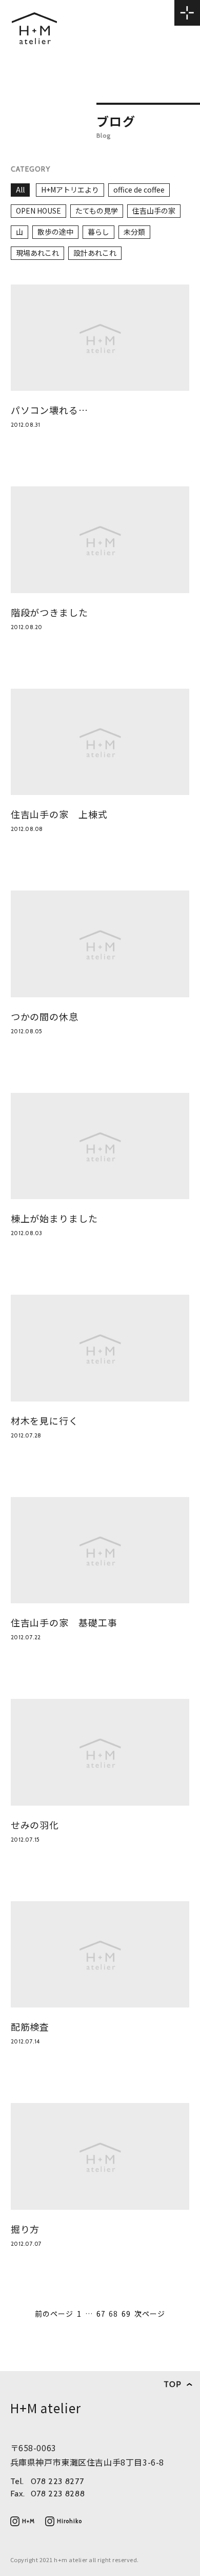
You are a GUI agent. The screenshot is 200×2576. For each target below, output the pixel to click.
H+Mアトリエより (70, 190)
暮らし (98, 232)
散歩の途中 (55, 232)
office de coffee (139, 190)
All (20, 190)
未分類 (134, 232)
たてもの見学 (97, 211)
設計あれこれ (95, 253)
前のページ (54, 2314)
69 (126, 2314)
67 (101, 2314)
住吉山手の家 (154, 211)
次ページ (150, 2314)
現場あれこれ (37, 253)
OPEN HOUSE (38, 211)
